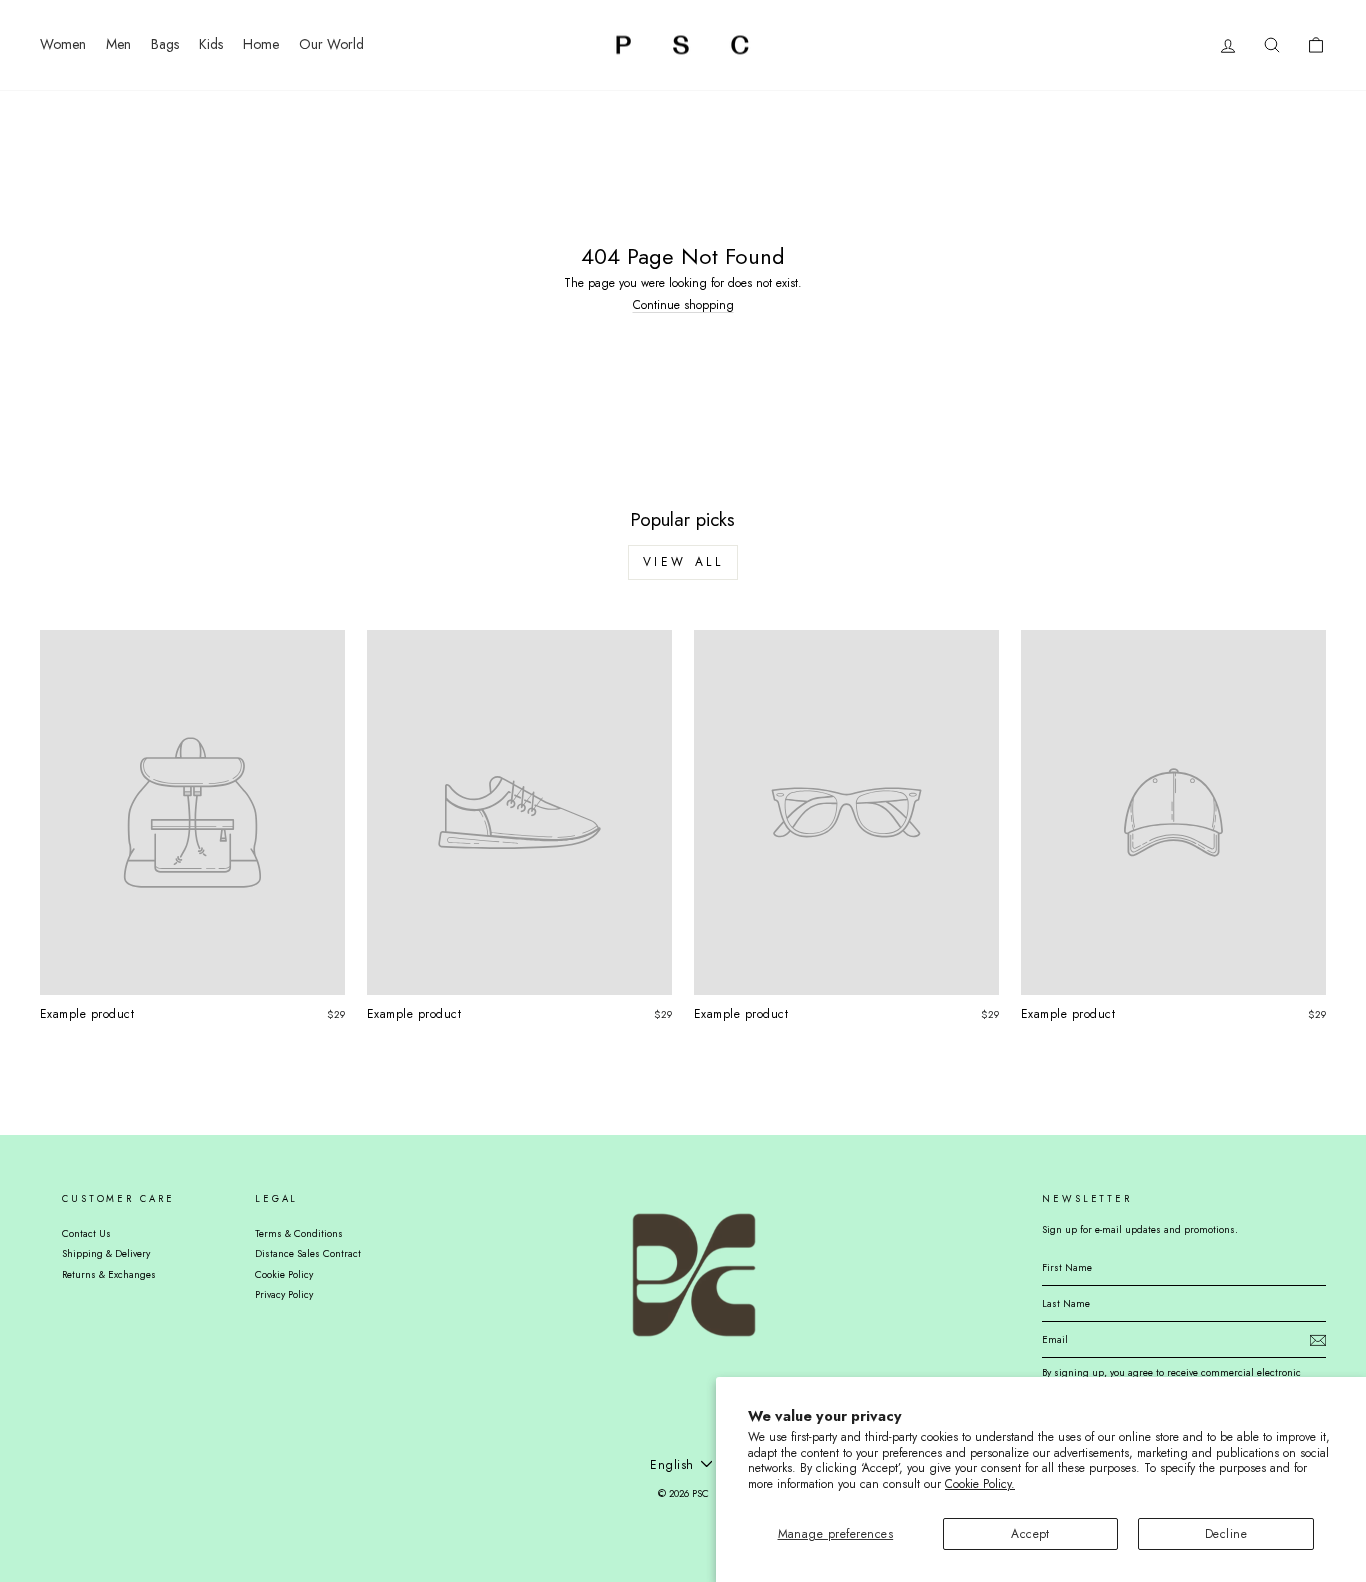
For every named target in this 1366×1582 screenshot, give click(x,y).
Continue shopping (683, 305)
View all (683, 562)
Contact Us (86, 1233)
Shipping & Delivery (106, 1253)
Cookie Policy (284, 1274)
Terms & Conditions (299, 1233)
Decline (1226, 1534)
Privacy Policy (284, 1294)
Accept (1030, 1534)
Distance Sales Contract (308, 1253)
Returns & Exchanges (109, 1274)
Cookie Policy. (980, 1484)
